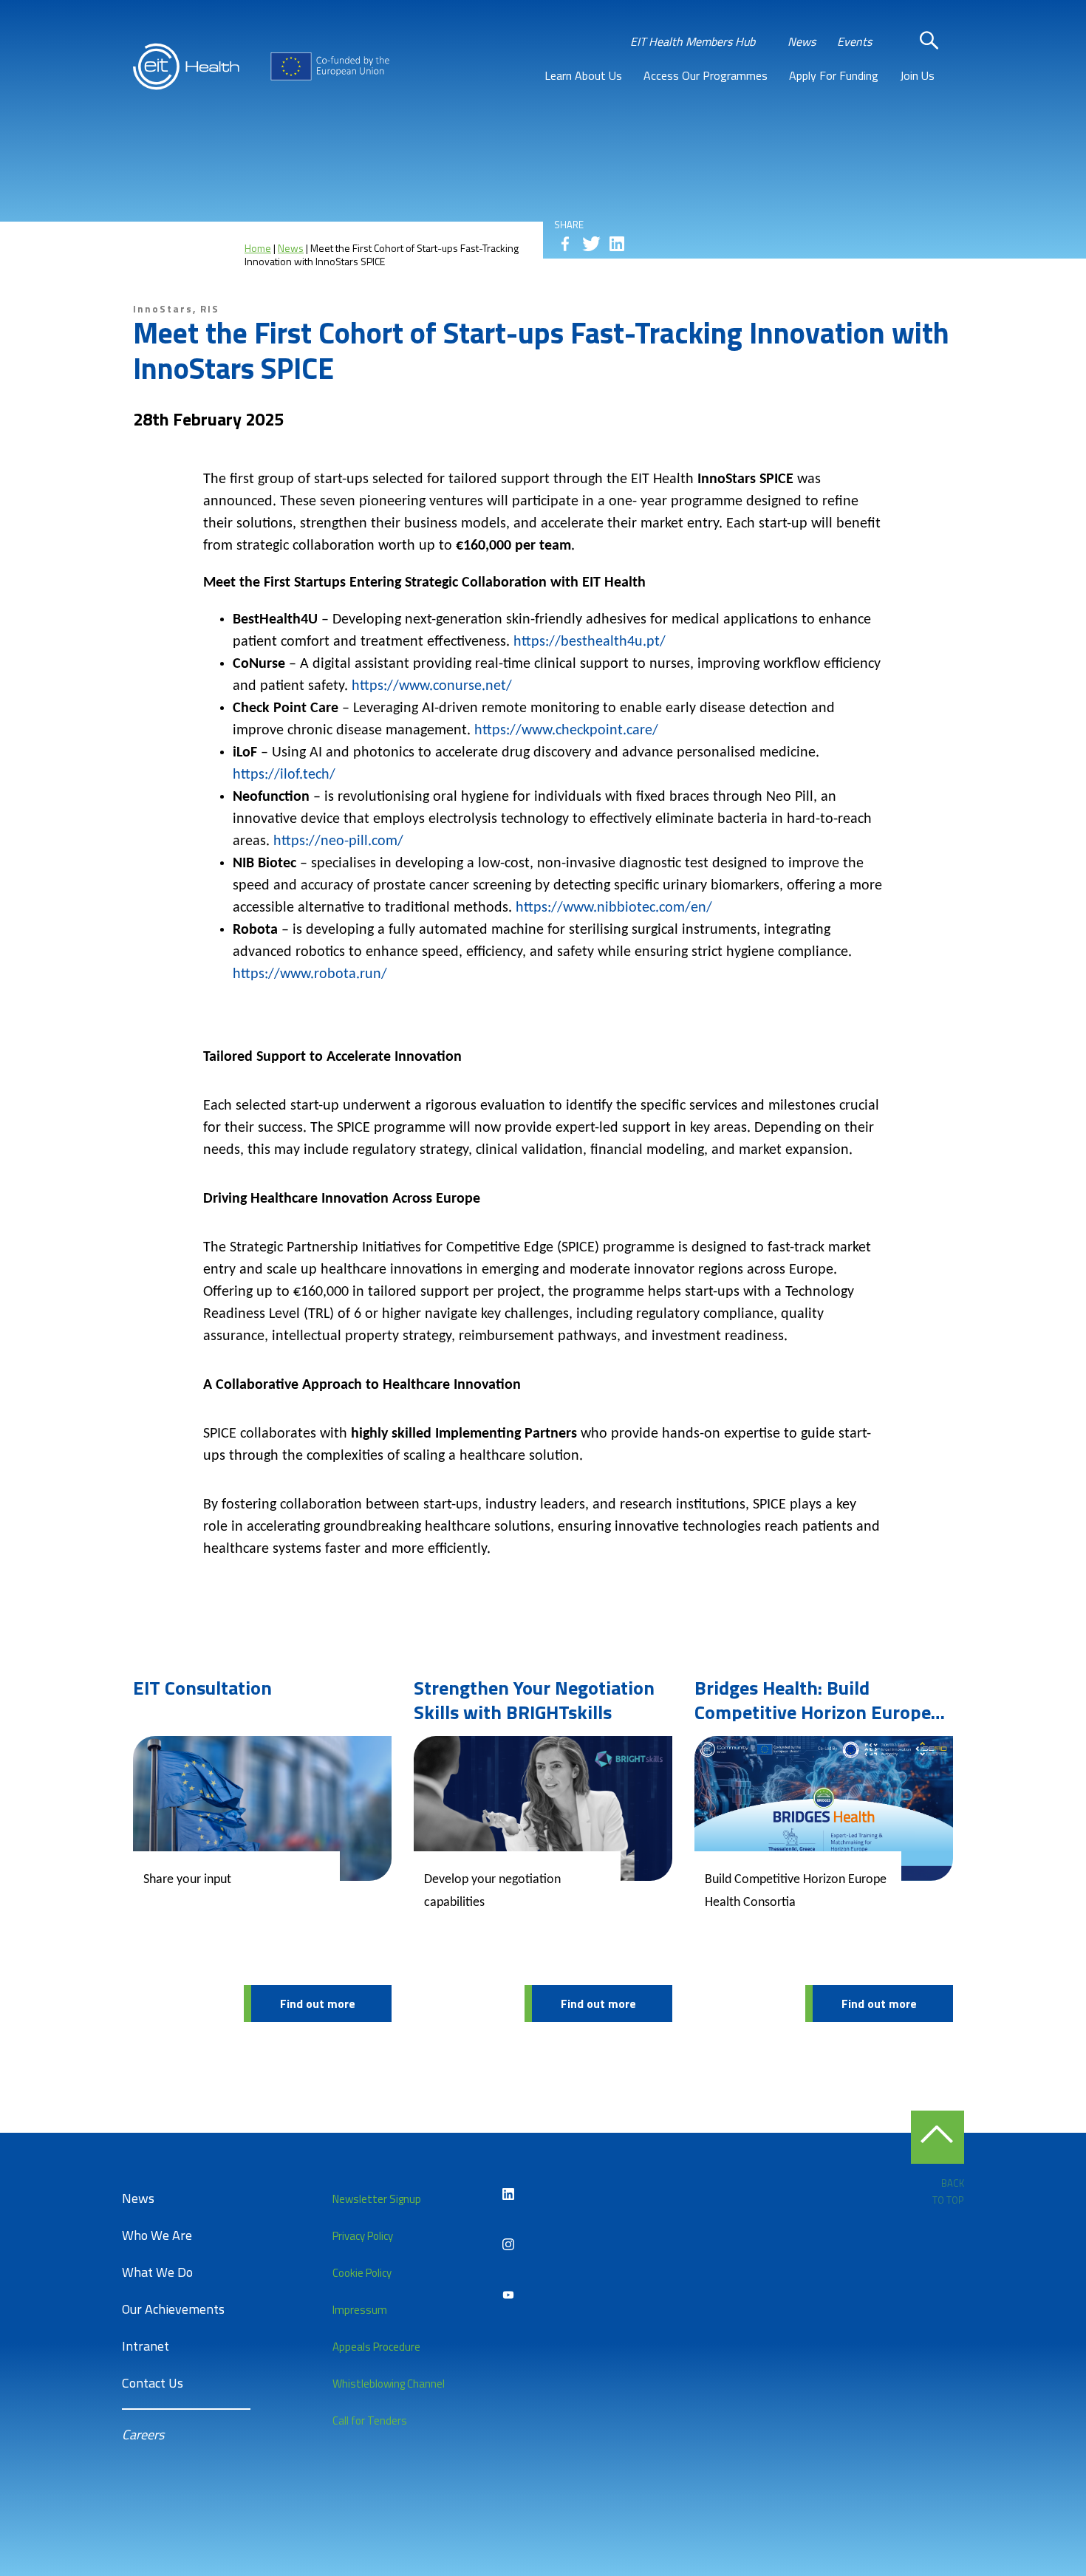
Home (258, 248)
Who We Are (157, 2235)
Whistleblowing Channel (389, 2384)
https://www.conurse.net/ (432, 686)
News (802, 41)
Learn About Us (583, 75)
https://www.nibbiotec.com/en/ (614, 908)
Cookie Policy (362, 2273)
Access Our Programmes (706, 75)
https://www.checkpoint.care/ (566, 731)
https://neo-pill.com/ (338, 841)
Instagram (508, 2244)
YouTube (508, 2295)
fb (565, 244)
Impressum (360, 2310)
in (617, 244)
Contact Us (153, 2383)
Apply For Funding (834, 75)
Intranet (146, 2346)
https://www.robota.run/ (312, 974)
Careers (143, 2435)
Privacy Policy (363, 2236)
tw (591, 244)
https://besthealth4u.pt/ (590, 642)
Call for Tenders (370, 2420)
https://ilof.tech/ (284, 775)
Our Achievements (173, 2309)
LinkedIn (508, 2194)
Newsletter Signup (377, 2199)
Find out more (318, 2003)
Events (854, 41)
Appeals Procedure (376, 2347)
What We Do (157, 2272)
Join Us (917, 75)
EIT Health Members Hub (693, 41)
